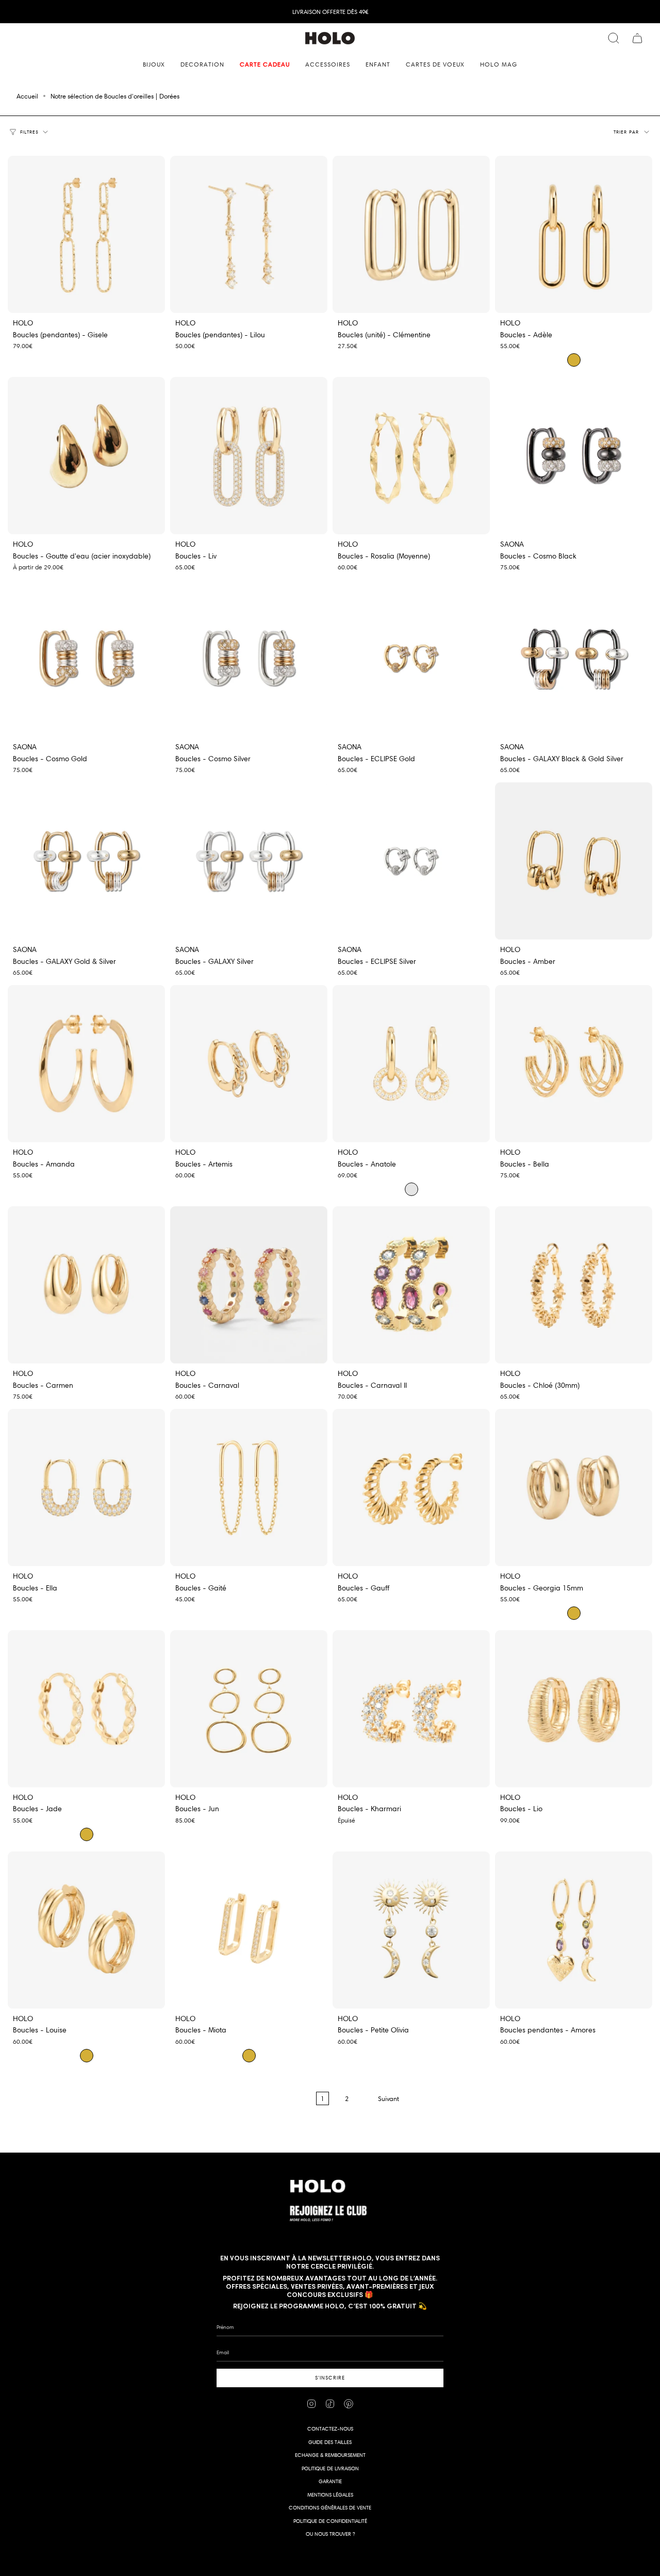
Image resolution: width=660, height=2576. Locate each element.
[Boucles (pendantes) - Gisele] (86, 234)
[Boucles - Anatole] (411, 1064)
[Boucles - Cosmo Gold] (86, 658)
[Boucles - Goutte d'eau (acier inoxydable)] (86, 456)
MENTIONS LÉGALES (330, 2495)
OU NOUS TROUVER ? (330, 2534)
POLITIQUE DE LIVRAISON (330, 2468)
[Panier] (637, 38)
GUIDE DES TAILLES (330, 2442)
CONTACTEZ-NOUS (330, 2429)
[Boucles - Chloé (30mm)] (574, 1285)
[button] (154, 64)
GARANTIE (330, 2481)
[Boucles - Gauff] (411, 1488)
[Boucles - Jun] (249, 1709)
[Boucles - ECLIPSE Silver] (411, 861)
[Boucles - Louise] (86, 1930)
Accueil (27, 96)
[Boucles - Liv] (249, 456)
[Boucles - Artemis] (249, 1064)
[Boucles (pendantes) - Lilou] (249, 234)
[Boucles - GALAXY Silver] (249, 861)
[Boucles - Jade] (86, 1709)
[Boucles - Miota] (249, 1930)
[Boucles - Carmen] (86, 1285)
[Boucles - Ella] (86, 1488)
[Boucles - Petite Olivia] (411, 1930)
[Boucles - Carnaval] (249, 1285)
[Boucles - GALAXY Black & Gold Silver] (574, 658)
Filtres (30, 132)
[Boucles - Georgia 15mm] (574, 1488)
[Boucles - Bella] (574, 1064)
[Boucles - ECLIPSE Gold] (411, 658)
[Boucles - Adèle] (574, 234)
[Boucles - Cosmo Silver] (249, 658)
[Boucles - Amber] (574, 861)
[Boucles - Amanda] (86, 1064)
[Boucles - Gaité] (249, 1488)
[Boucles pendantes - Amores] (574, 1930)
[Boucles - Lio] (574, 1709)
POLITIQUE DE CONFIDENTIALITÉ (330, 2521)
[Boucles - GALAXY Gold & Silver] (86, 861)
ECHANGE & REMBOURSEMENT (330, 2455)
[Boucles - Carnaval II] (411, 1285)
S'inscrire (330, 2378)
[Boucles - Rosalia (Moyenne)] (411, 456)
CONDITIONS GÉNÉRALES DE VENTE (330, 2508)
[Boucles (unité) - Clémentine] (411, 234)
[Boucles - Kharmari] (411, 1709)
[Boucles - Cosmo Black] (574, 456)
